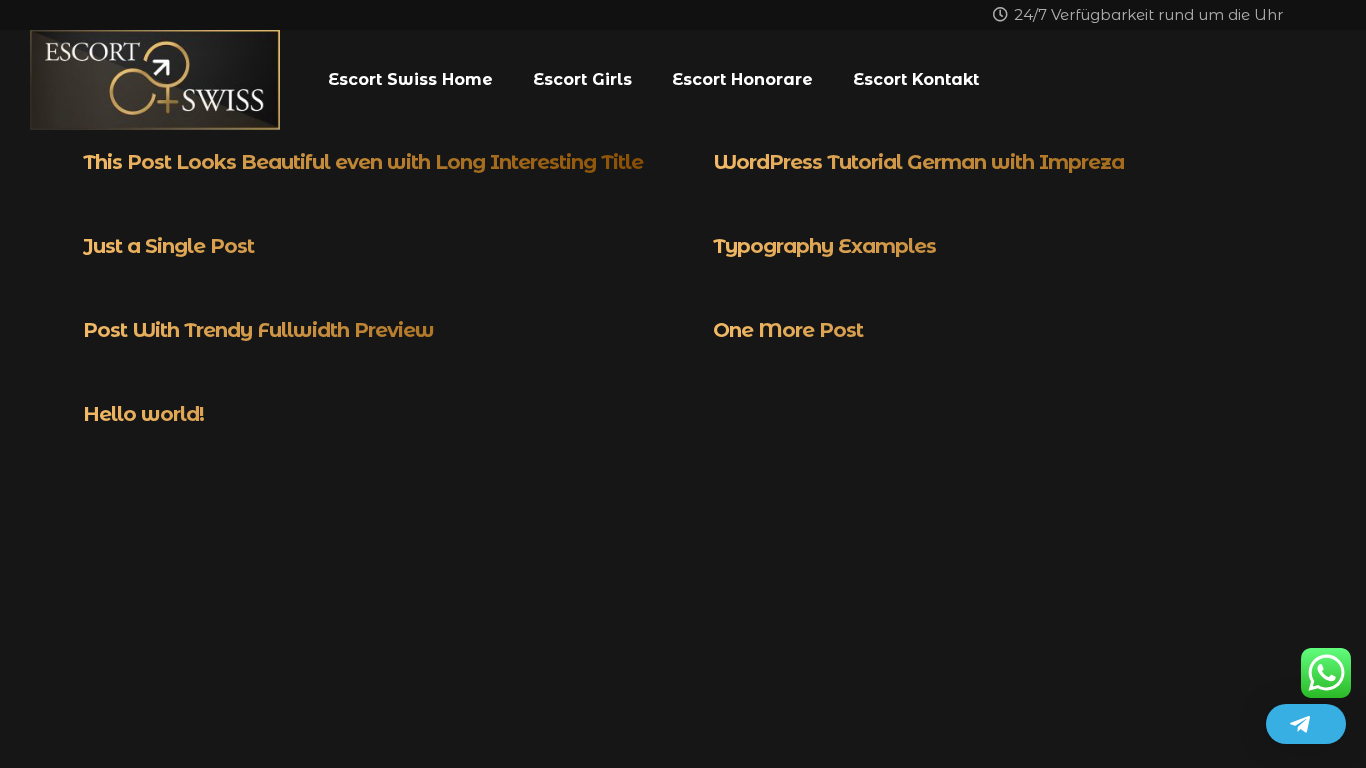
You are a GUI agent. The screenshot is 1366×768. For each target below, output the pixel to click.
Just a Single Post (168, 246)
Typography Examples (824, 246)
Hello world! (143, 414)
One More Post (788, 330)
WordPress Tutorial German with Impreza (918, 162)
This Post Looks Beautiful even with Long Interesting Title (363, 162)
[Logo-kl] (155, 80)
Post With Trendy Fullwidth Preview (258, 330)
